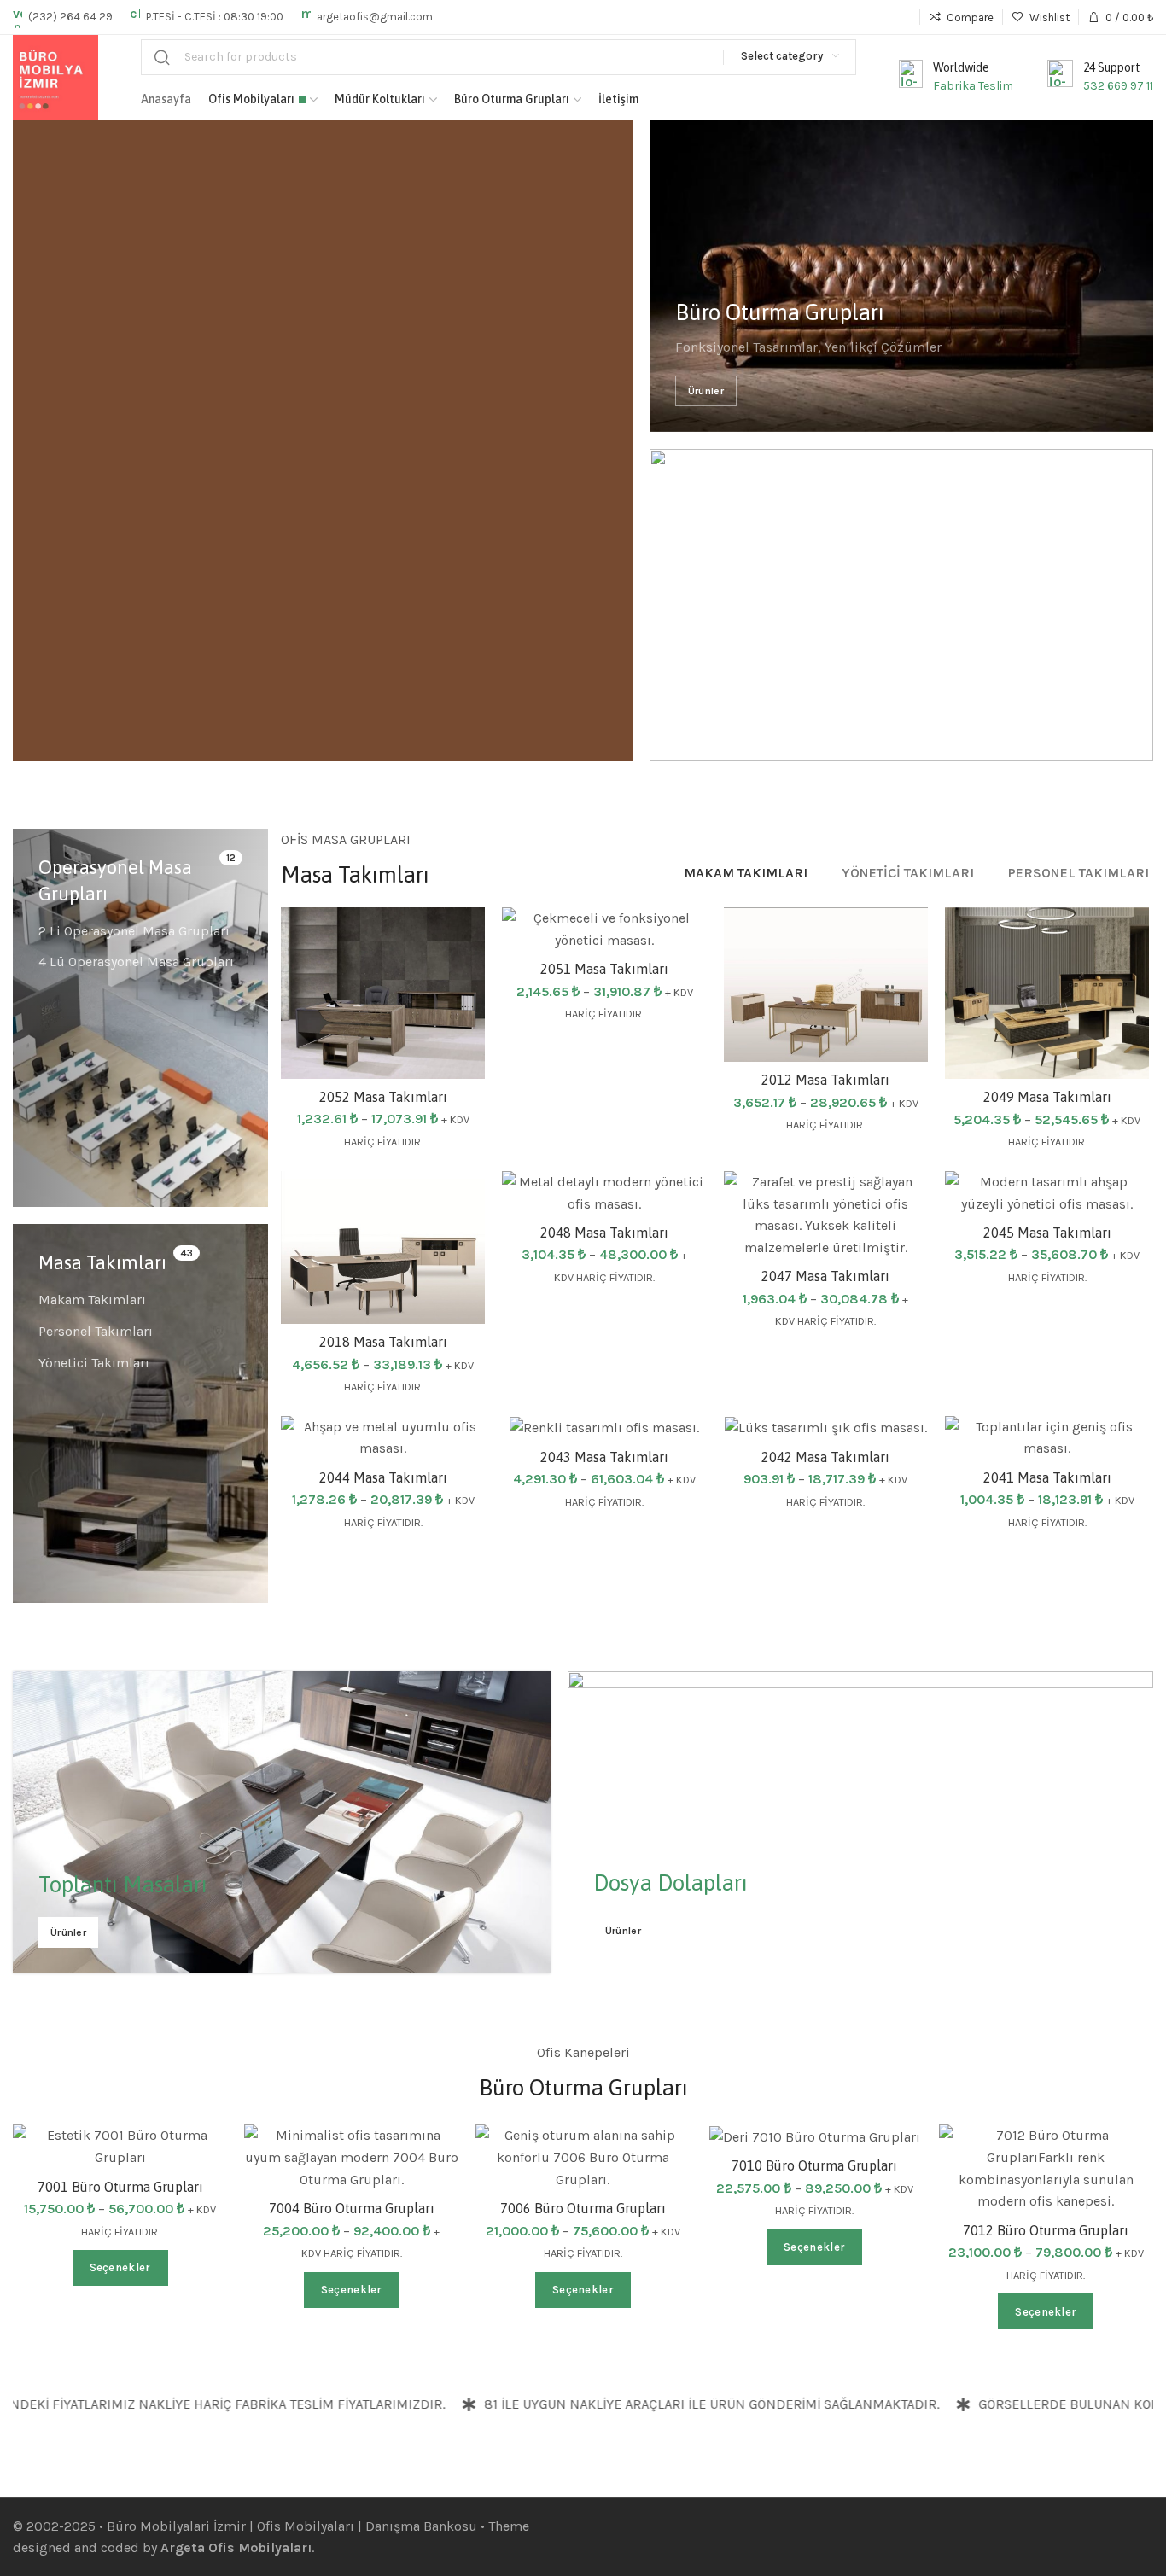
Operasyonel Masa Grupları (115, 880)
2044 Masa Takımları (383, 1477)
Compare (455, 979)
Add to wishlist (455, 938)
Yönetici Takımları (94, 1363)
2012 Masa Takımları (825, 1080)
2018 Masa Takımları (383, 1342)
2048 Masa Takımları (604, 1233)
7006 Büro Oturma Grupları (583, 2208)
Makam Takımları (92, 1300)
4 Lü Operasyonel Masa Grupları (136, 962)
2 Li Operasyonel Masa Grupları (134, 931)
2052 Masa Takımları (383, 1097)
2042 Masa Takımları (825, 1457)
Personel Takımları (96, 1331)
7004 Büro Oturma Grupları (352, 2208)
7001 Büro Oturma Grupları (120, 2187)
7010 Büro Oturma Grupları (814, 2165)
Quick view (455, 1021)
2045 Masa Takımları (1047, 1233)
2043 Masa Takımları (604, 1457)
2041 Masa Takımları (1047, 1477)
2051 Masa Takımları (604, 969)
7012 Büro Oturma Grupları (1046, 2230)
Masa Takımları (102, 1262)
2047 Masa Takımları (825, 1276)
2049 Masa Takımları (1047, 1097)
